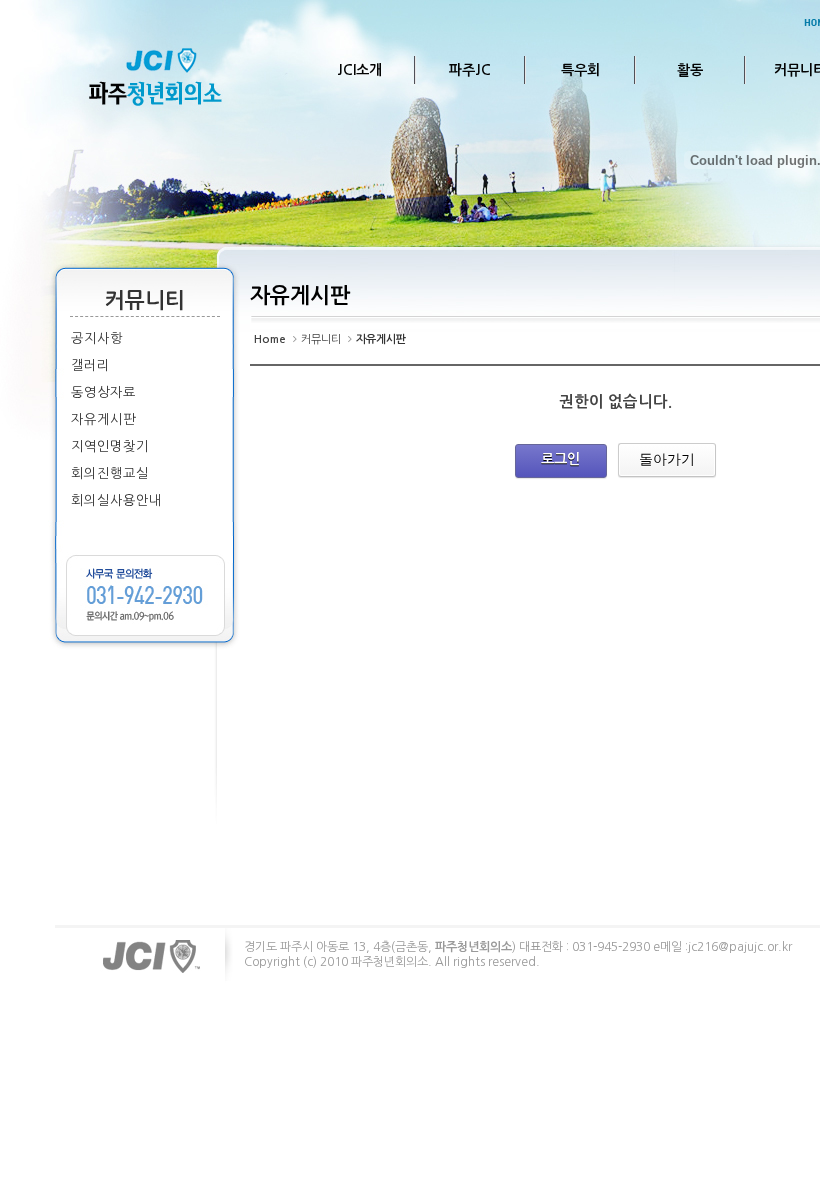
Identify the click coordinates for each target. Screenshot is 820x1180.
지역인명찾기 (110, 446)
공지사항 (97, 338)
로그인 (560, 459)
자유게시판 (103, 419)
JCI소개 (359, 70)
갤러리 (90, 365)
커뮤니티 (321, 339)
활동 (690, 70)
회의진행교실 (110, 473)
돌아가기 (667, 459)
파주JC (470, 70)
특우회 (580, 70)
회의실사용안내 (116, 500)
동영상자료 (103, 392)
